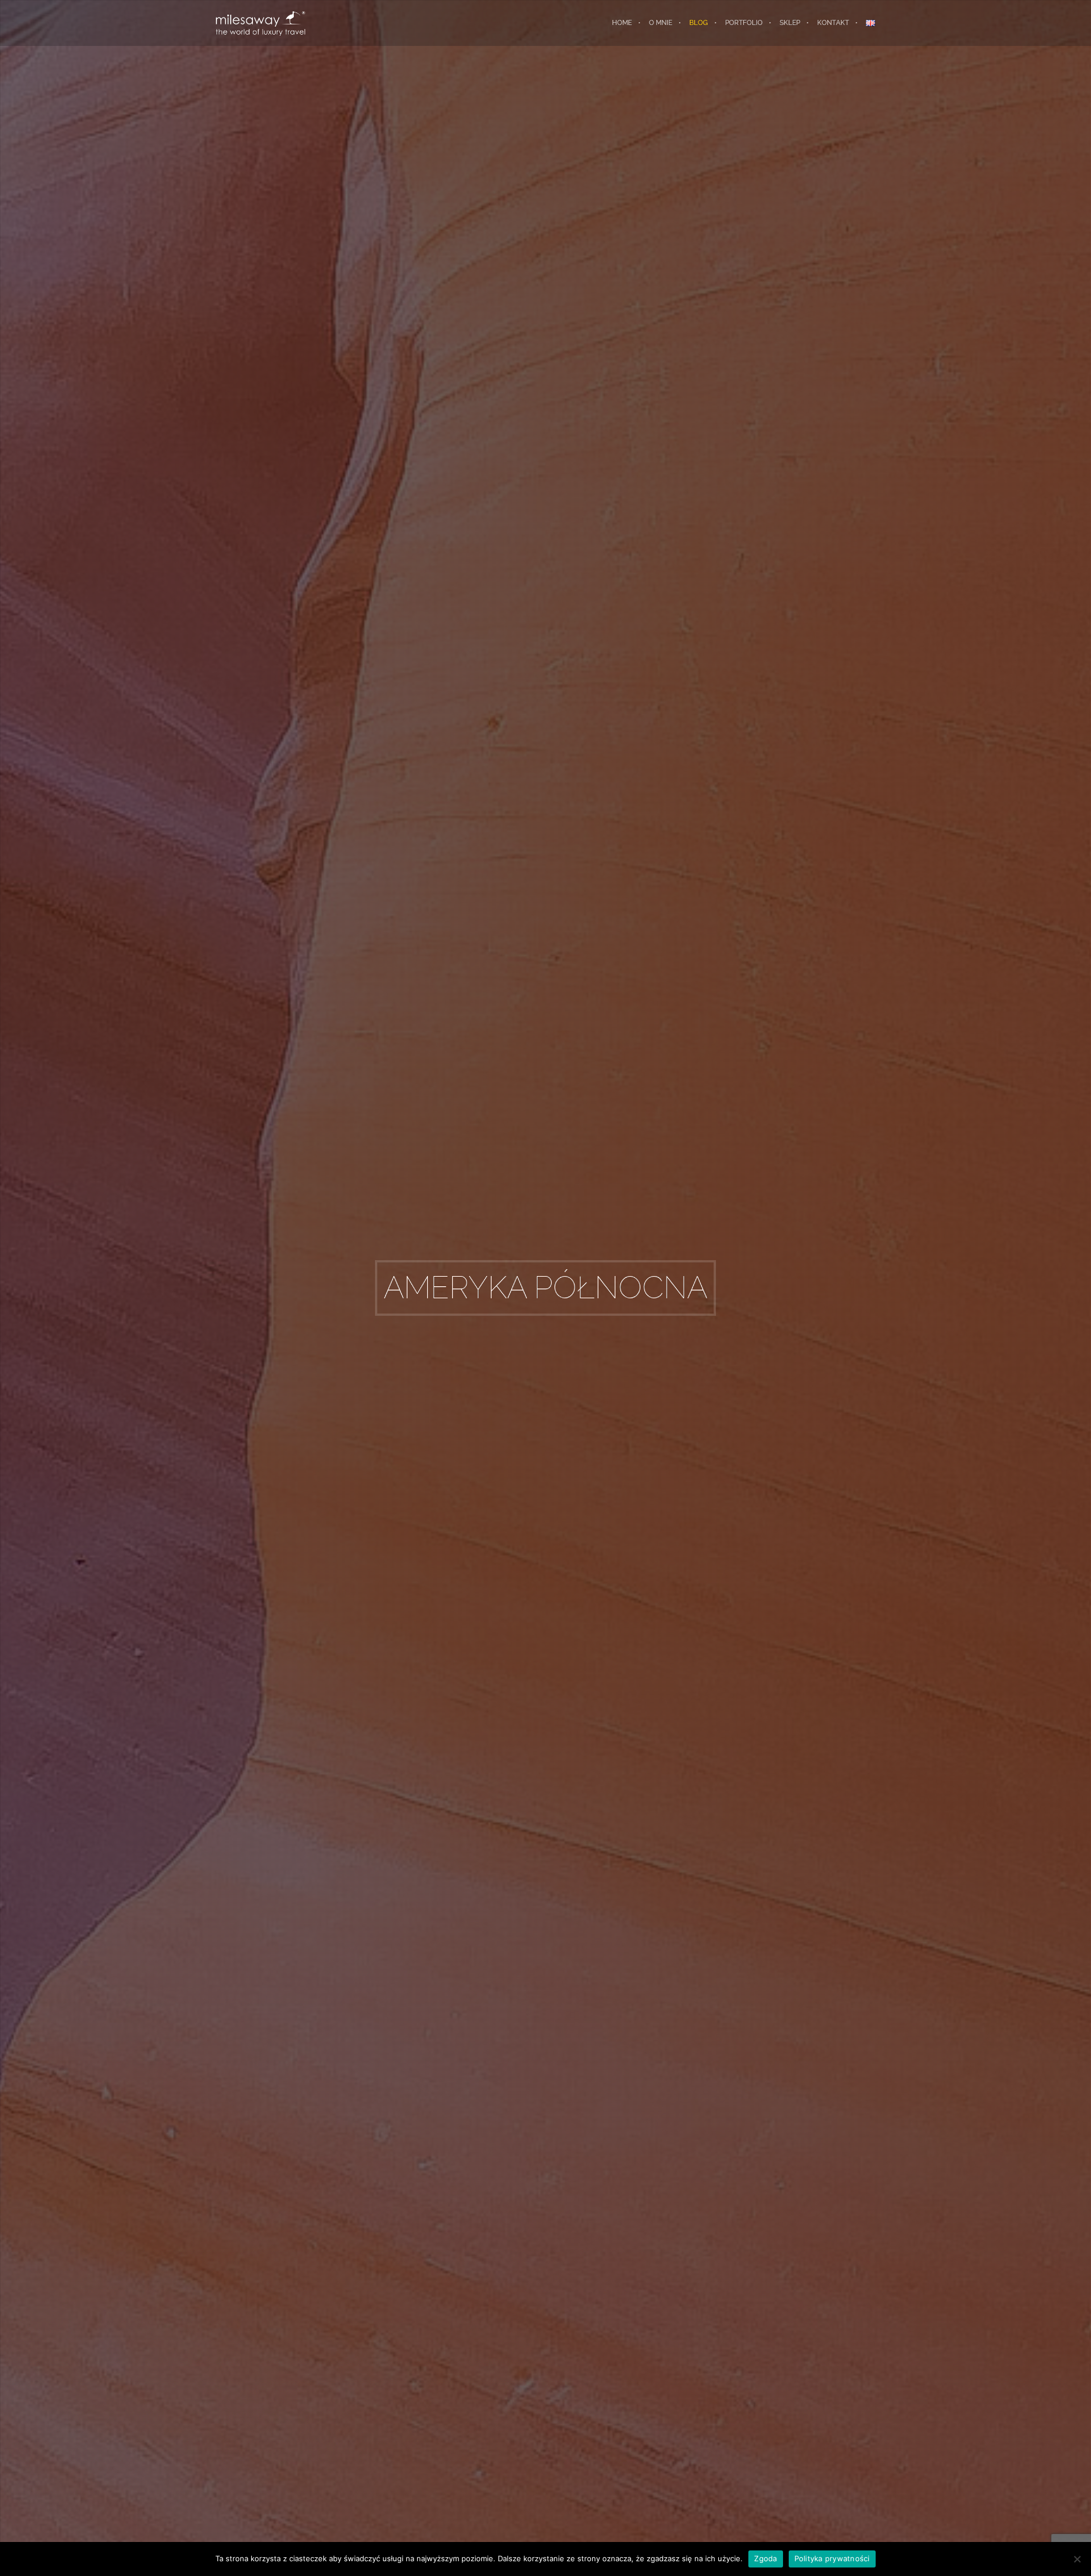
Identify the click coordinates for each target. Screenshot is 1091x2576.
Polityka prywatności (832, 2558)
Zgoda (765, 2558)
